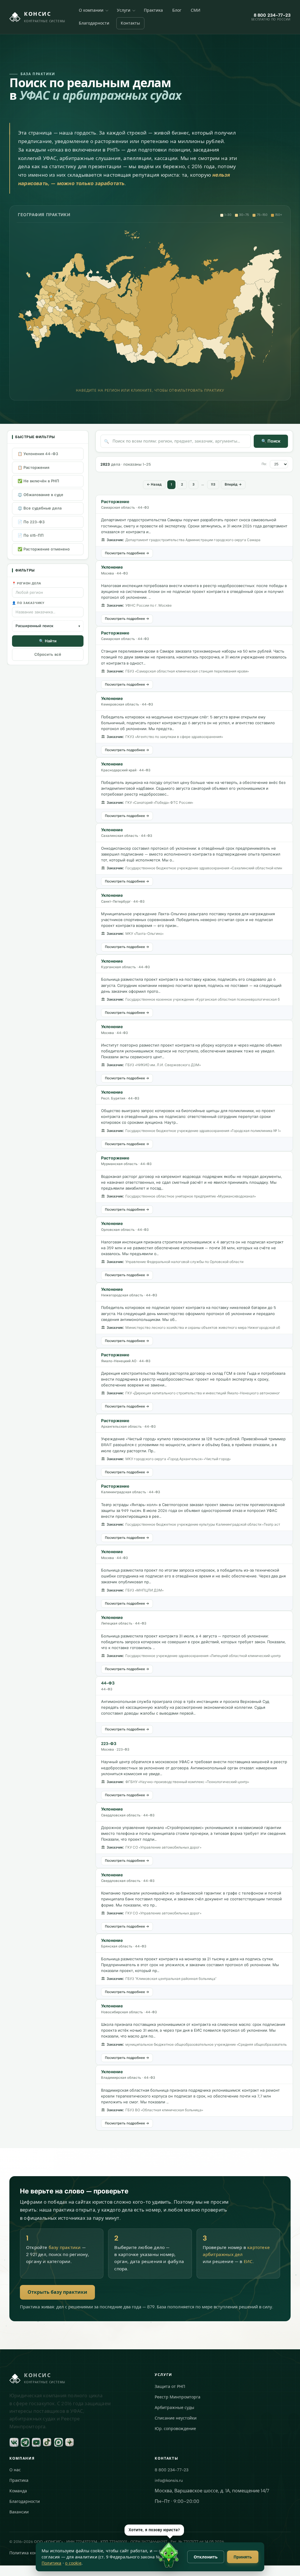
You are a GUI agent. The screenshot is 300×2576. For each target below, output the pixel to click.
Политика (52, 2563)
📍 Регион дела (27, 583)
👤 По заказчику (28, 603)
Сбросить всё (48, 654)
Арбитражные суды (174, 2408)
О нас (15, 2470)
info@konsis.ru (169, 2481)
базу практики (65, 2248)
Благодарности (94, 23)
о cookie (73, 2563)
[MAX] (59, 2442)
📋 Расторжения (33, 468)
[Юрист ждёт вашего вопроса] (169, 2555)
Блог (177, 10)
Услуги (124, 10)
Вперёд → (233, 484)
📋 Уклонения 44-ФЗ (38, 454)
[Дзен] (70, 2442)
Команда (18, 2491)
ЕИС (248, 2262)
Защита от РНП (170, 2387)
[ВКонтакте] (14, 2442)
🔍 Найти (48, 641)
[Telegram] (25, 2442)
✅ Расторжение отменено (44, 549)
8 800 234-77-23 (172, 2470)
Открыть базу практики (57, 2292)
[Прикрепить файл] (196, 2563)
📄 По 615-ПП (31, 535)
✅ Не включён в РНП (38, 481)
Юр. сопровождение (175, 2429)
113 (213, 484)
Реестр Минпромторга (178, 2397)
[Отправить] (287, 2563)
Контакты (130, 23)
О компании (91, 10)
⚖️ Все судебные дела (40, 508)
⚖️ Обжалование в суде (40, 495)
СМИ (196, 10)
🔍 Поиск (271, 441)
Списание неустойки (176, 2418)
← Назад (154, 484)
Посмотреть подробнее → (127, 553)
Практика (153, 10)
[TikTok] (47, 2442)
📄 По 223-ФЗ (31, 522)
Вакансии (19, 2512)
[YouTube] (36, 2442)
